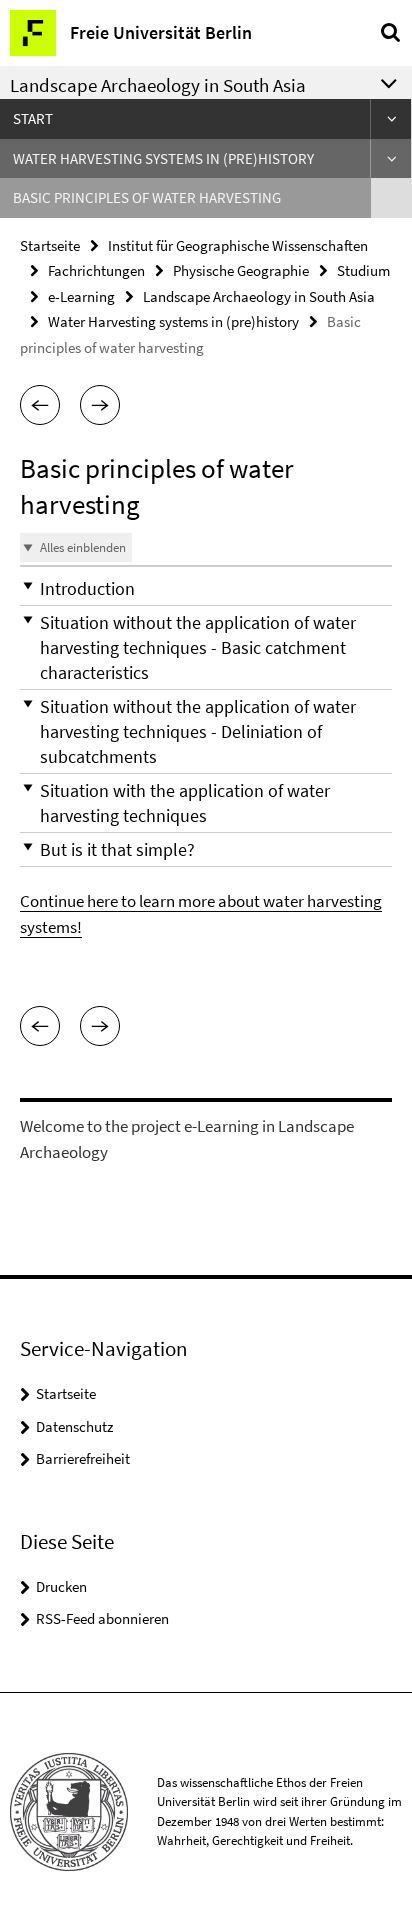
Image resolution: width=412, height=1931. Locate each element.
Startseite (50, 245)
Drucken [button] (61, 1586)
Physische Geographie (241, 270)
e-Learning (81, 296)
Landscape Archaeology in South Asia (259, 296)
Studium (363, 270)
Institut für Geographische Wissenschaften (238, 245)
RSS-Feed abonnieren (102, 1618)
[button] (40, 405)
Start (33, 118)
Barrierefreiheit (83, 1458)
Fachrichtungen (96, 270)
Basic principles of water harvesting (147, 197)
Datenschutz (74, 1426)
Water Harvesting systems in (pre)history (163, 158)
